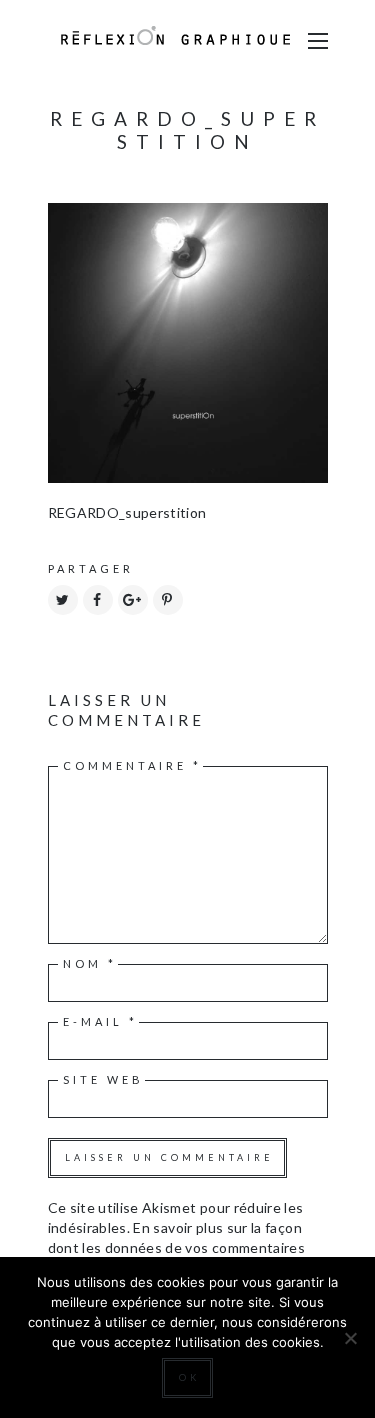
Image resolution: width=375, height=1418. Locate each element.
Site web (103, 1079)
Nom (90, 963)
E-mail (100, 1021)
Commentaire (132, 765)
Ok (189, 1377)
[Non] (350, 1338)
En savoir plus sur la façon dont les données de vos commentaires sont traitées (177, 1247)
